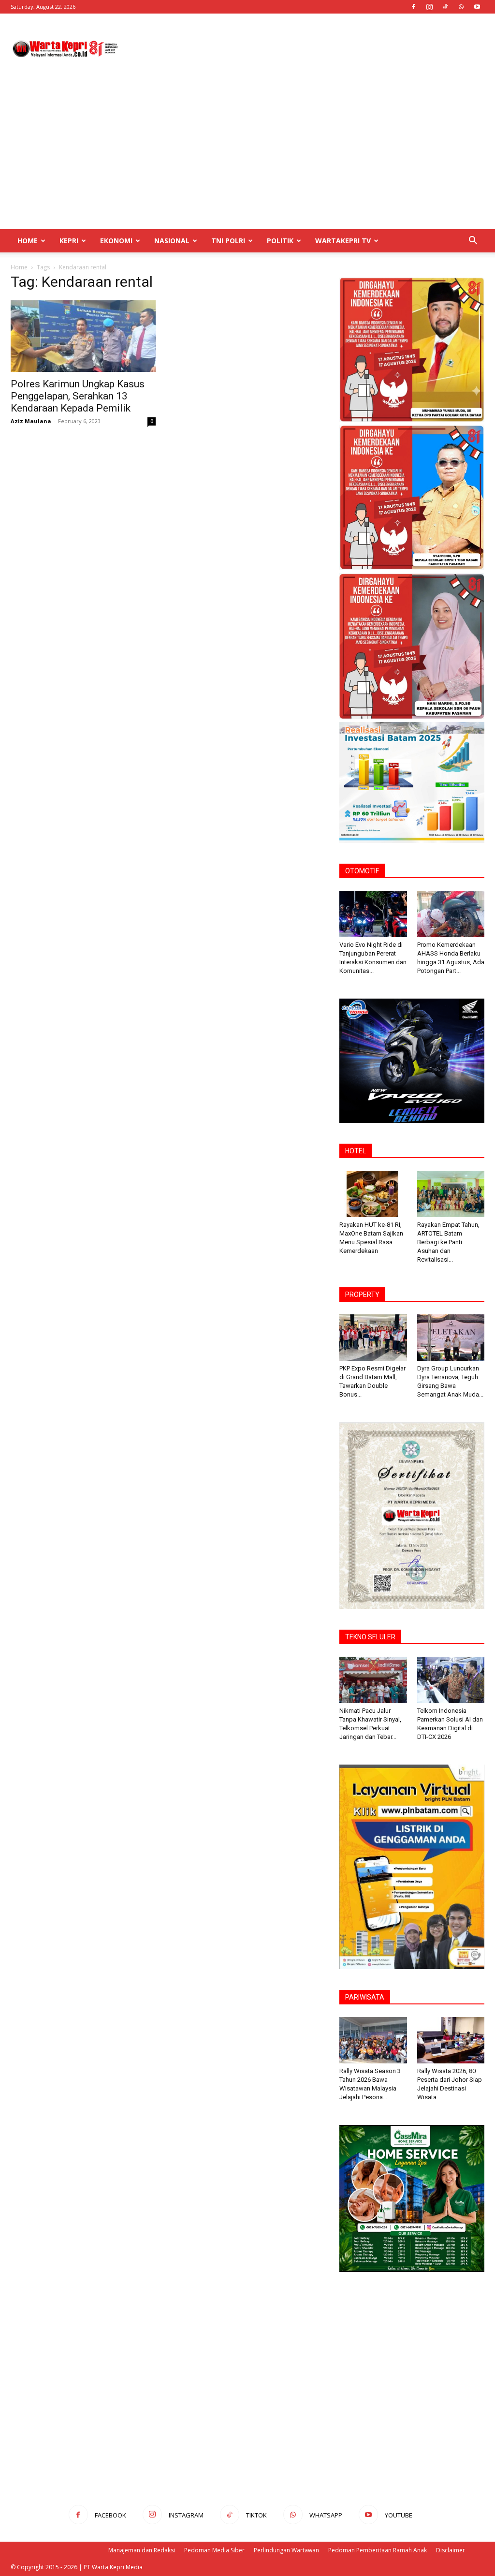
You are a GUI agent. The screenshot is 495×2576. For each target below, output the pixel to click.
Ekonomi (116, 241)
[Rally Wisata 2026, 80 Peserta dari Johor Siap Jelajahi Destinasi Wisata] (451, 2040)
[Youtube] (477, 7)
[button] (473, 242)
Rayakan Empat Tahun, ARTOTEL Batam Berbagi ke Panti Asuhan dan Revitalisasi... (448, 1242)
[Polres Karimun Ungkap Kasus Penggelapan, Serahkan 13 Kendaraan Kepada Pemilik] (83, 336)
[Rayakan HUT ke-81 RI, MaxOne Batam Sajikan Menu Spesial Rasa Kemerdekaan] (373, 1194)
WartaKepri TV (343, 241)
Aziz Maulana (31, 421)
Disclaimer (451, 2550)
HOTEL (356, 1151)
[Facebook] (413, 7)
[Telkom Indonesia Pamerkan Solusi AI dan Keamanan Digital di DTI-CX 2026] (451, 1680)
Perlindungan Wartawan (286, 2550)
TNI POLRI (228, 241)
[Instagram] (429, 7)
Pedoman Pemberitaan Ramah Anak (378, 2550)
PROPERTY (362, 1295)
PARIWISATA (365, 1997)
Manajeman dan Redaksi (142, 2550)
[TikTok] (445, 7)
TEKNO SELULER (370, 1637)
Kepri (69, 241)
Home (28, 241)
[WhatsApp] (461, 7)
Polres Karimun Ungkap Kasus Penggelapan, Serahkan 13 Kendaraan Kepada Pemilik (78, 396)
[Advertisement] (308, 49)
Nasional (172, 241)
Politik (280, 241)
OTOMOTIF (362, 871)
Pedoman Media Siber (214, 2550)
